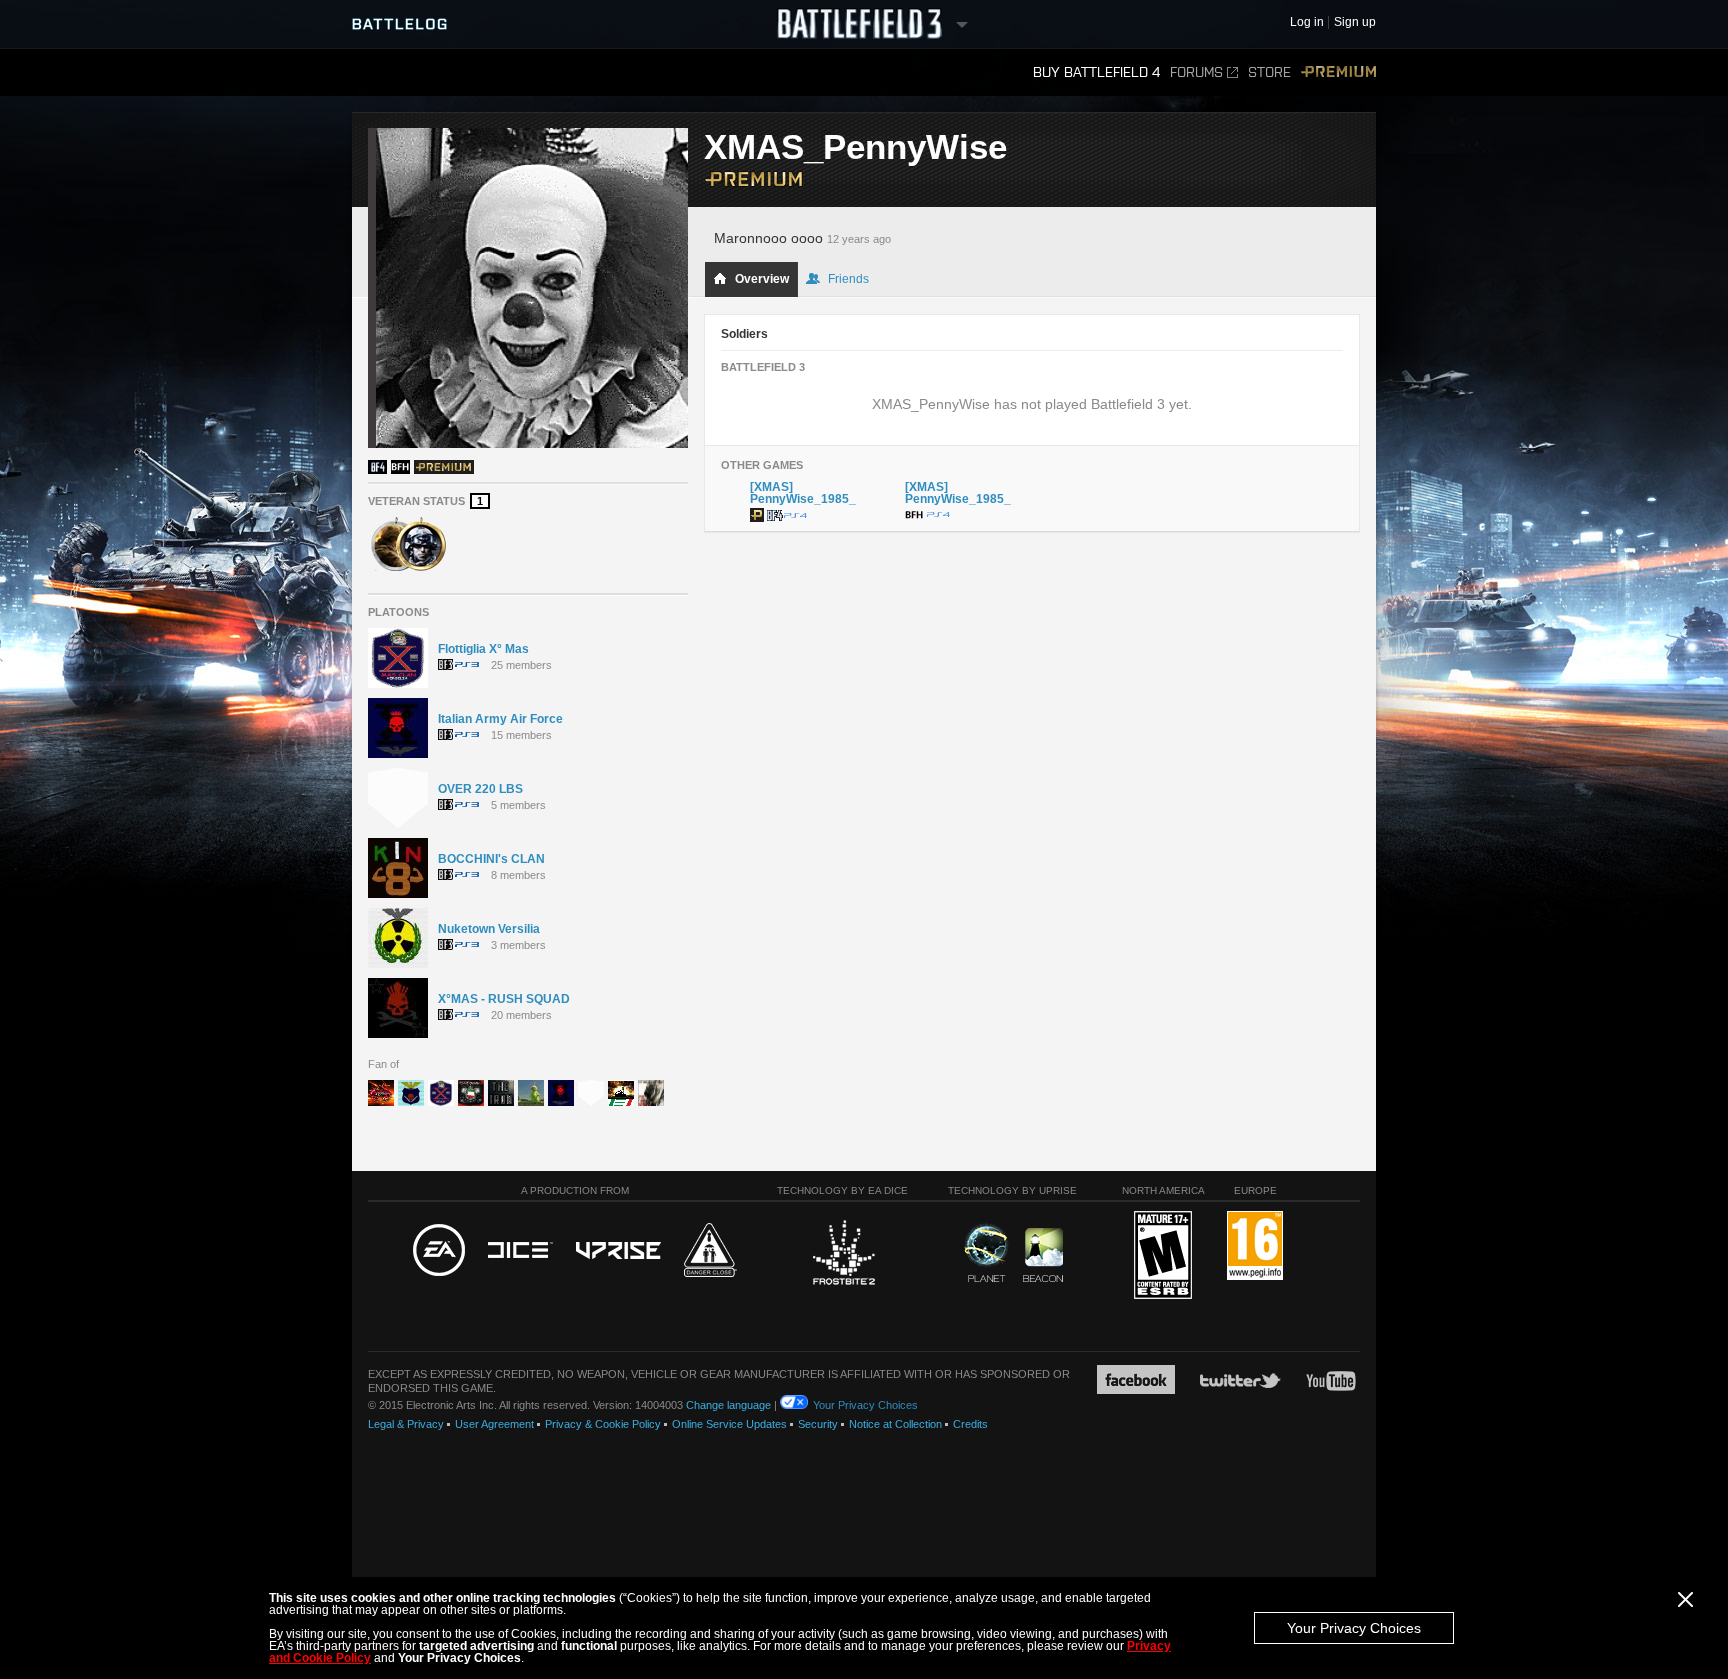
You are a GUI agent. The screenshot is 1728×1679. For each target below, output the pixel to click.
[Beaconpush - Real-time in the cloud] (1043, 1256)
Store (1269, 72)
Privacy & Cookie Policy (603, 1424)
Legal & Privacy (406, 1424)
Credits (970, 1424)
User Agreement (494, 1424)
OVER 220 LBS (480, 789)
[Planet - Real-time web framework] (986, 1253)
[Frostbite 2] (843, 1255)
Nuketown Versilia (489, 929)
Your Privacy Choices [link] (865, 1405)
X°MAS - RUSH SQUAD (504, 999)
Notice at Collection (895, 1424)
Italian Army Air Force (500, 719)
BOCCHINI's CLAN (491, 859)
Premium (1338, 72)
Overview (762, 279)
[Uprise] (618, 1251)
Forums (1196, 72)
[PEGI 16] (1255, 1246)
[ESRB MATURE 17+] (1163, 1256)
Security (818, 1424)
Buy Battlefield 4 (1096, 72)
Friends (848, 279)
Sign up (1355, 22)
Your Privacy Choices (1354, 1628)
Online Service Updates (729, 1424)
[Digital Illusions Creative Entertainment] (520, 1251)
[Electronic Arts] (439, 1251)
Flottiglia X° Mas (483, 649)
